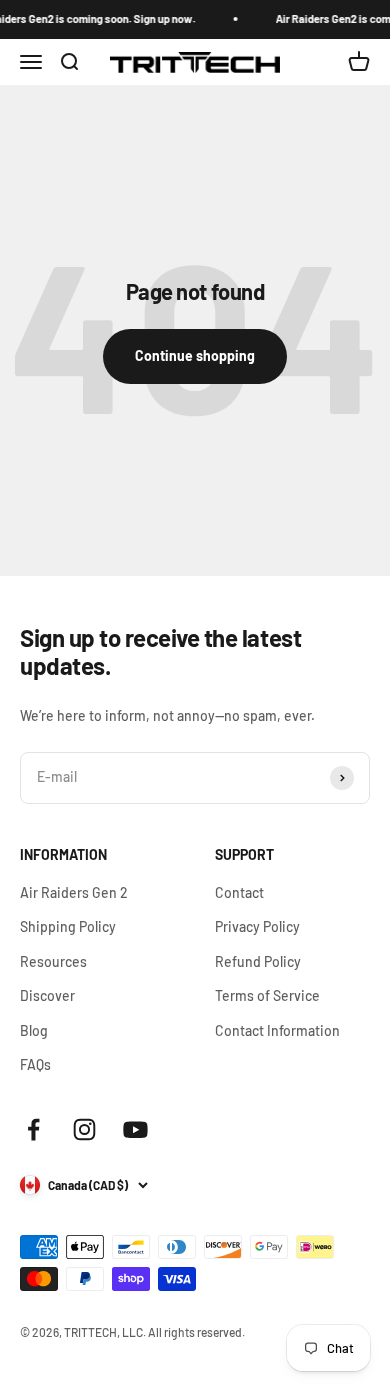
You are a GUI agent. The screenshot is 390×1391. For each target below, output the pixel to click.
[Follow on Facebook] (33, 1129)
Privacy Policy (257, 926)
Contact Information (277, 1030)
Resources (53, 961)
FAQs (35, 1064)
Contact (239, 892)
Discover (47, 995)
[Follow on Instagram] (84, 1129)
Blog (34, 1030)
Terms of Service (267, 995)
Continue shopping (195, 355)
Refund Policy (258, 961)
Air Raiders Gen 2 (74, 892)
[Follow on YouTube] (135, 1129)
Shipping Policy (68, 926)
